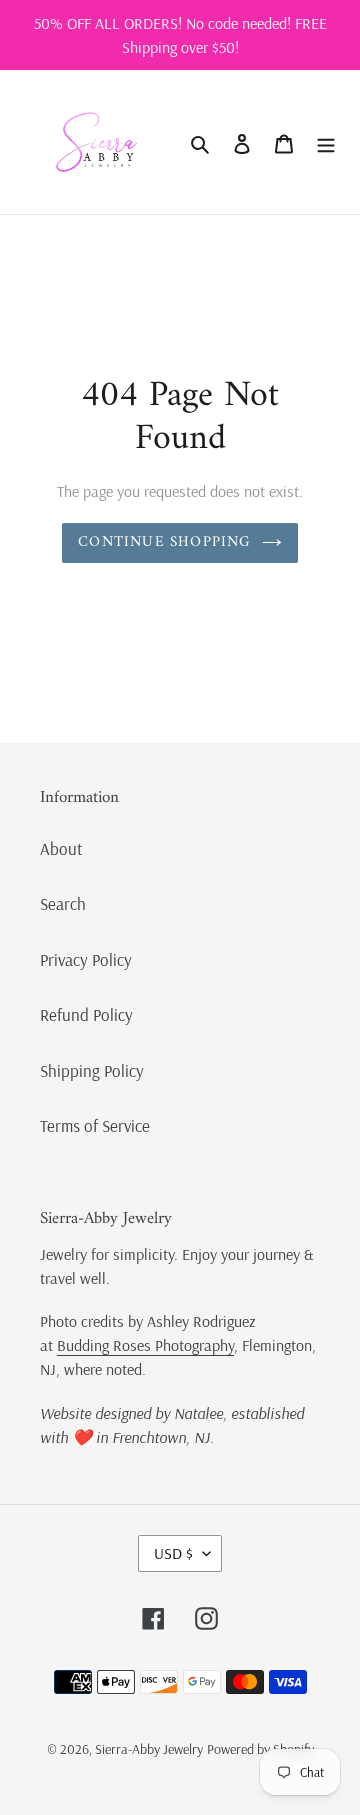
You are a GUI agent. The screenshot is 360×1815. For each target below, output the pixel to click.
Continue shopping (164, 542)
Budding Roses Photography (145, 1345)
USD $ (173, 1553)
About (61, 848)
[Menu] (326, 142)
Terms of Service (95, 1125)
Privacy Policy (86, 959)
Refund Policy (86, 1014)
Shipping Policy (92, 1070)
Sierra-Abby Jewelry (149, 1749)
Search (63, 903)
